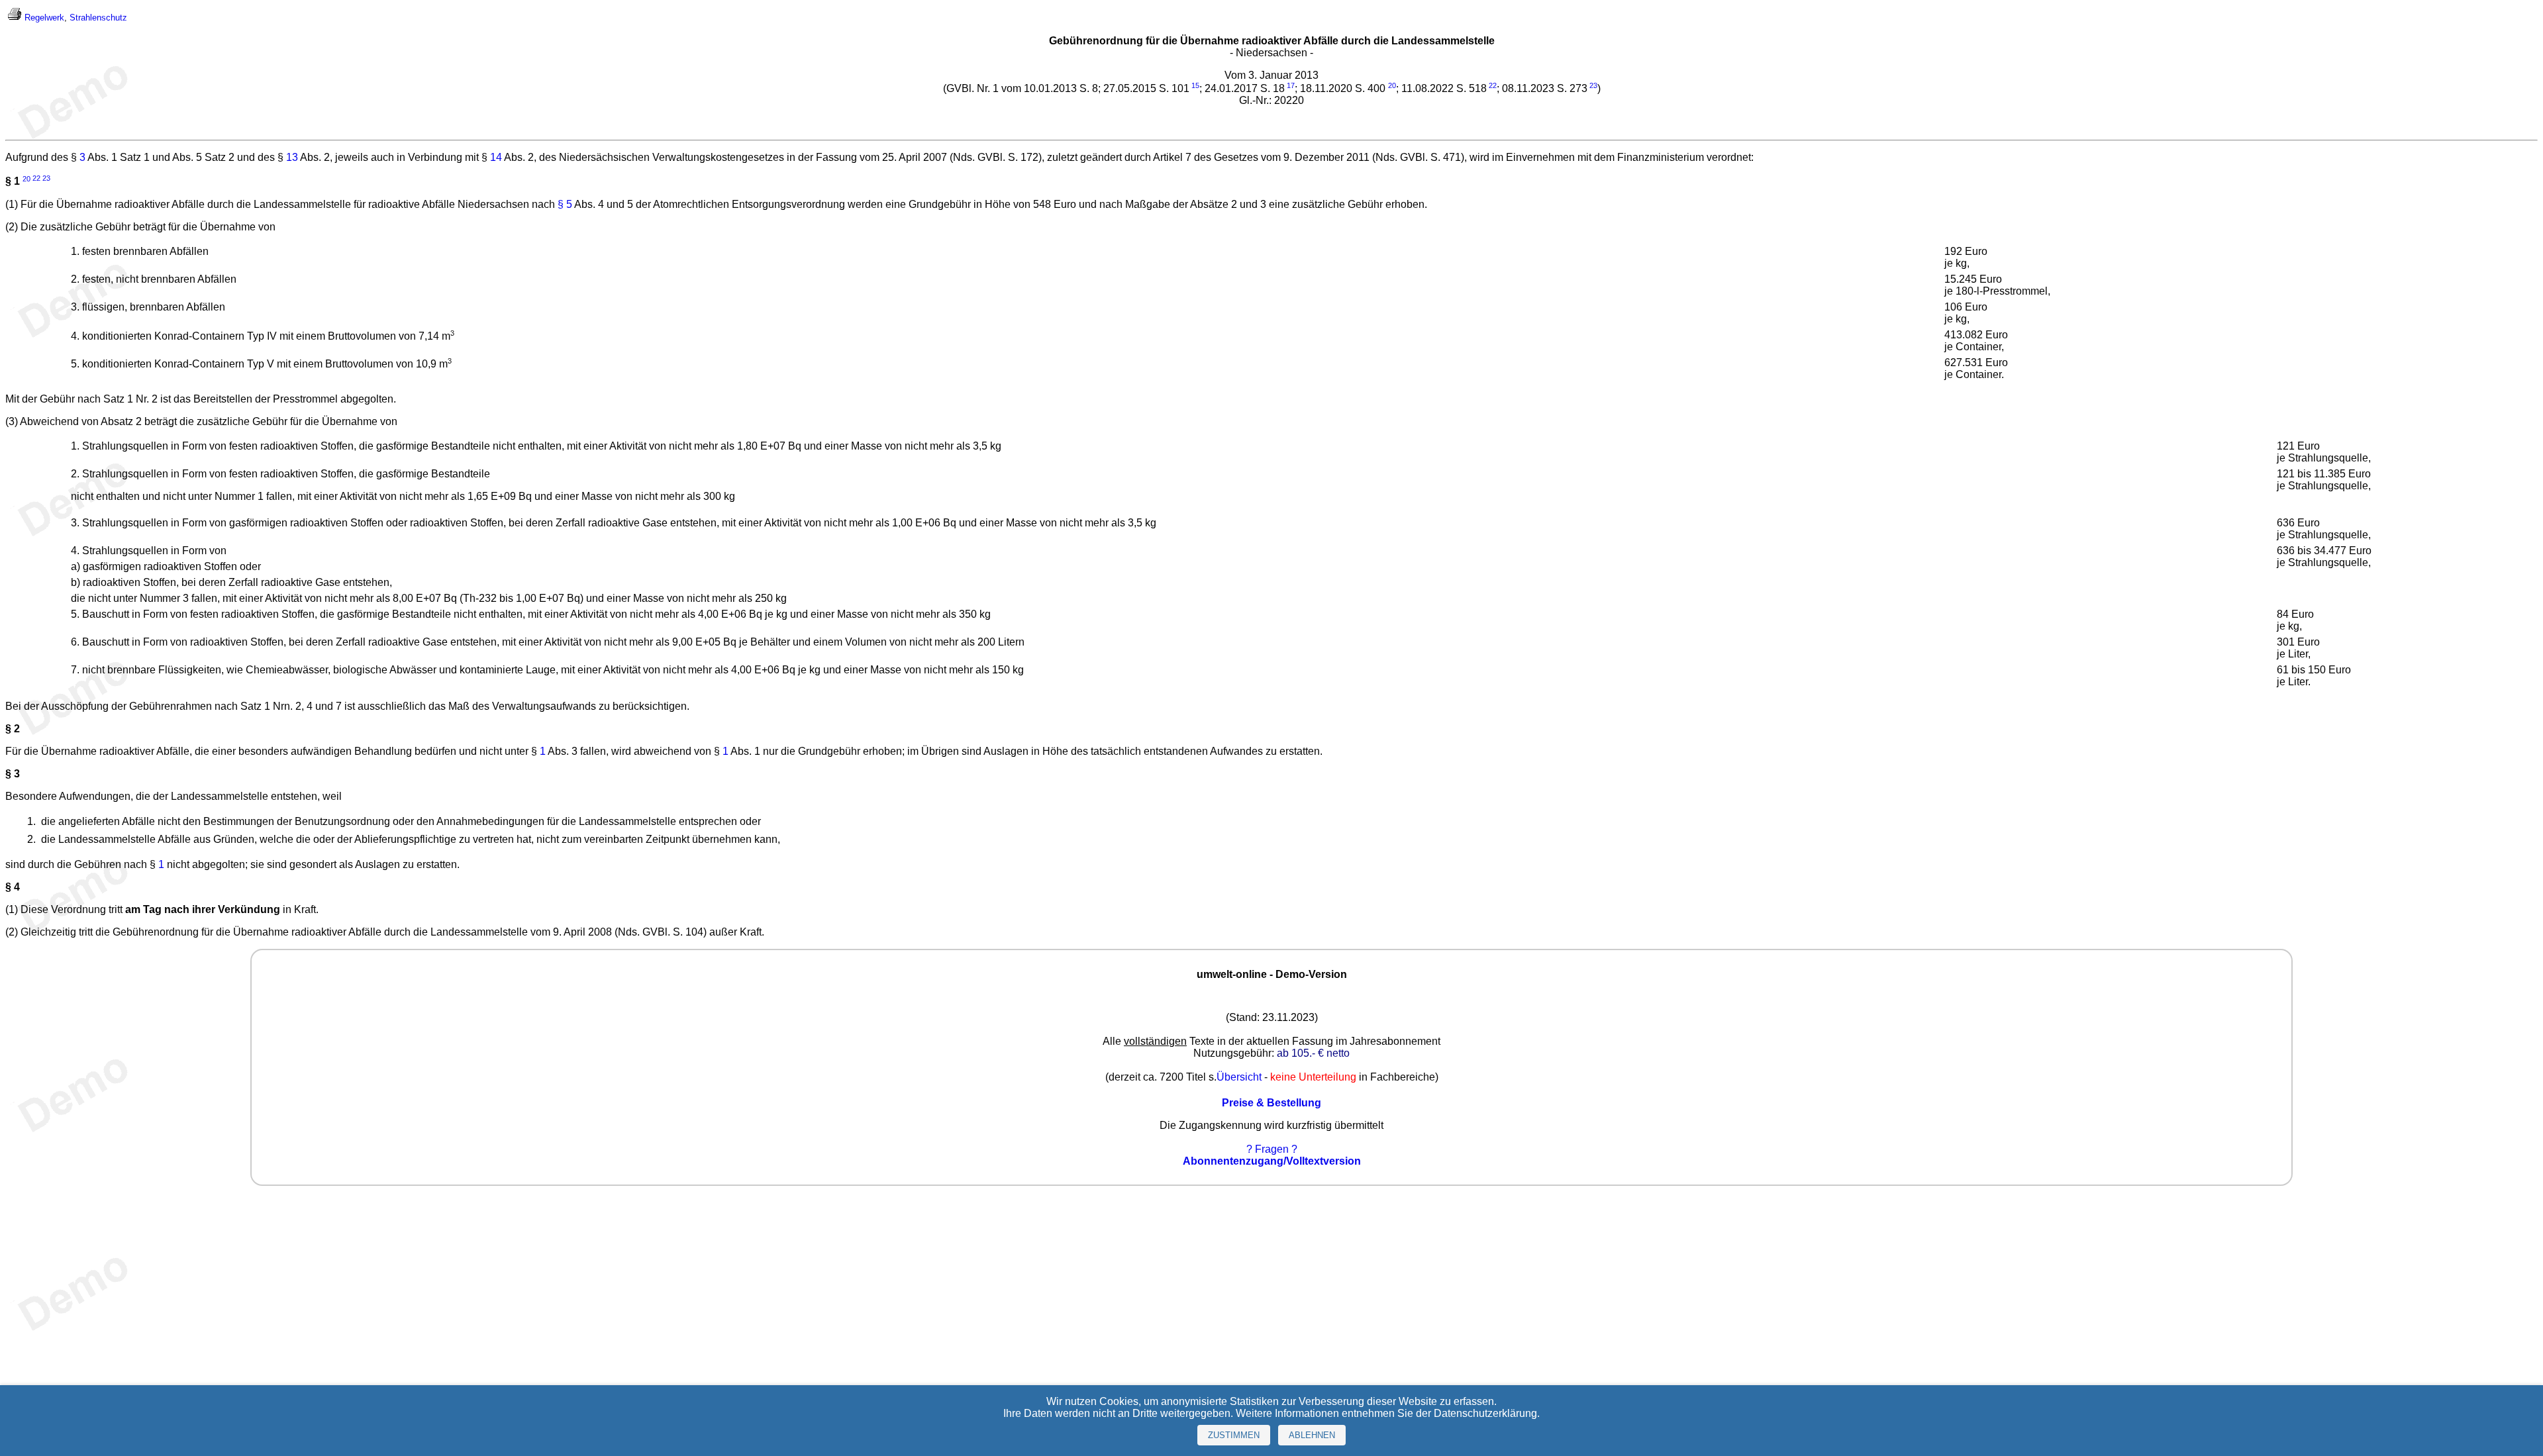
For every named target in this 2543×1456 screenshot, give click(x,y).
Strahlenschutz (98, 18)
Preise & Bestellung (1271, 1103)
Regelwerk (44, 18)
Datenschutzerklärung (1485, 1413)
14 (496, 157)
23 (1593, 85)
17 (1291, 85)
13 (292, 157)
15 (1195, 85)
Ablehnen (1312, 1435)
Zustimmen (1234, 1435)
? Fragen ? (1272, 1149)
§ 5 (565, 204)
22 (1493, 85)
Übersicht (1239, 1077)
